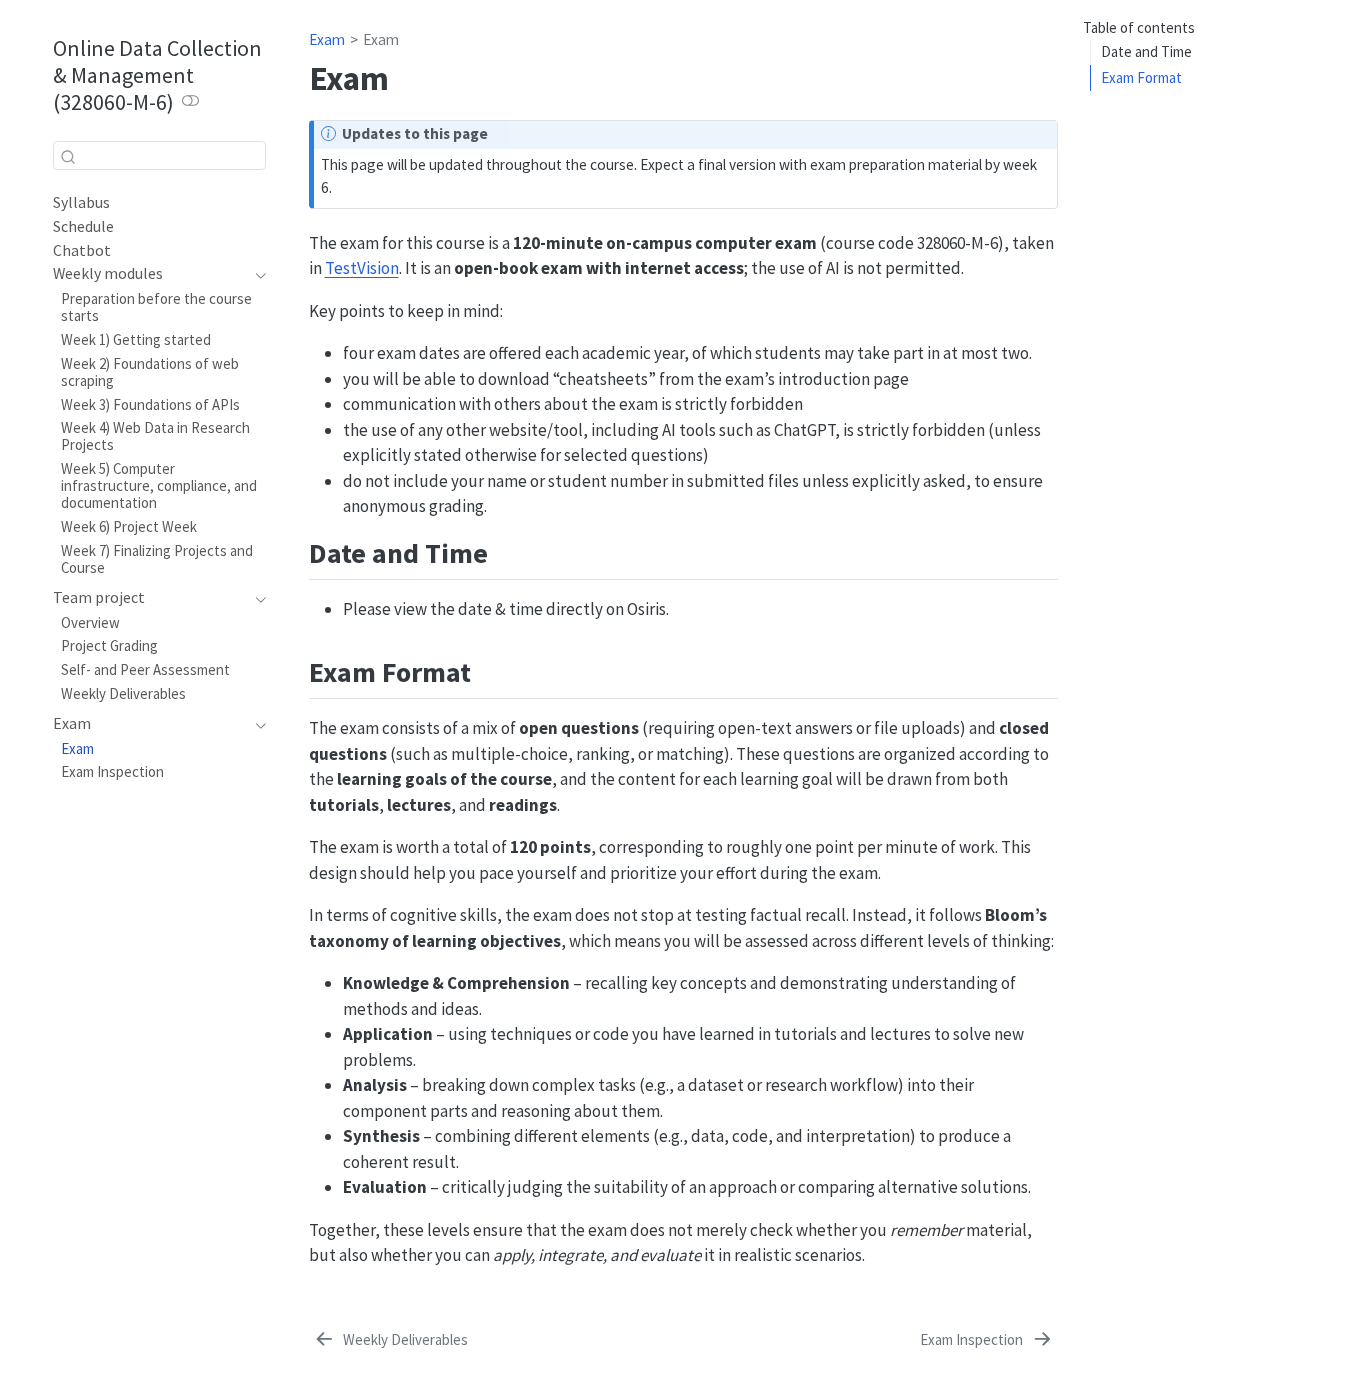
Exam (327, 39)
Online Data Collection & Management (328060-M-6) (157, 75)
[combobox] (159, 155)
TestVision (362, 268)
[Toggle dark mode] (191, 102)
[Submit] (68, 156)
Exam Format (1141, 77)
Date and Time (1146, 52)
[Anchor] (507, 551)
